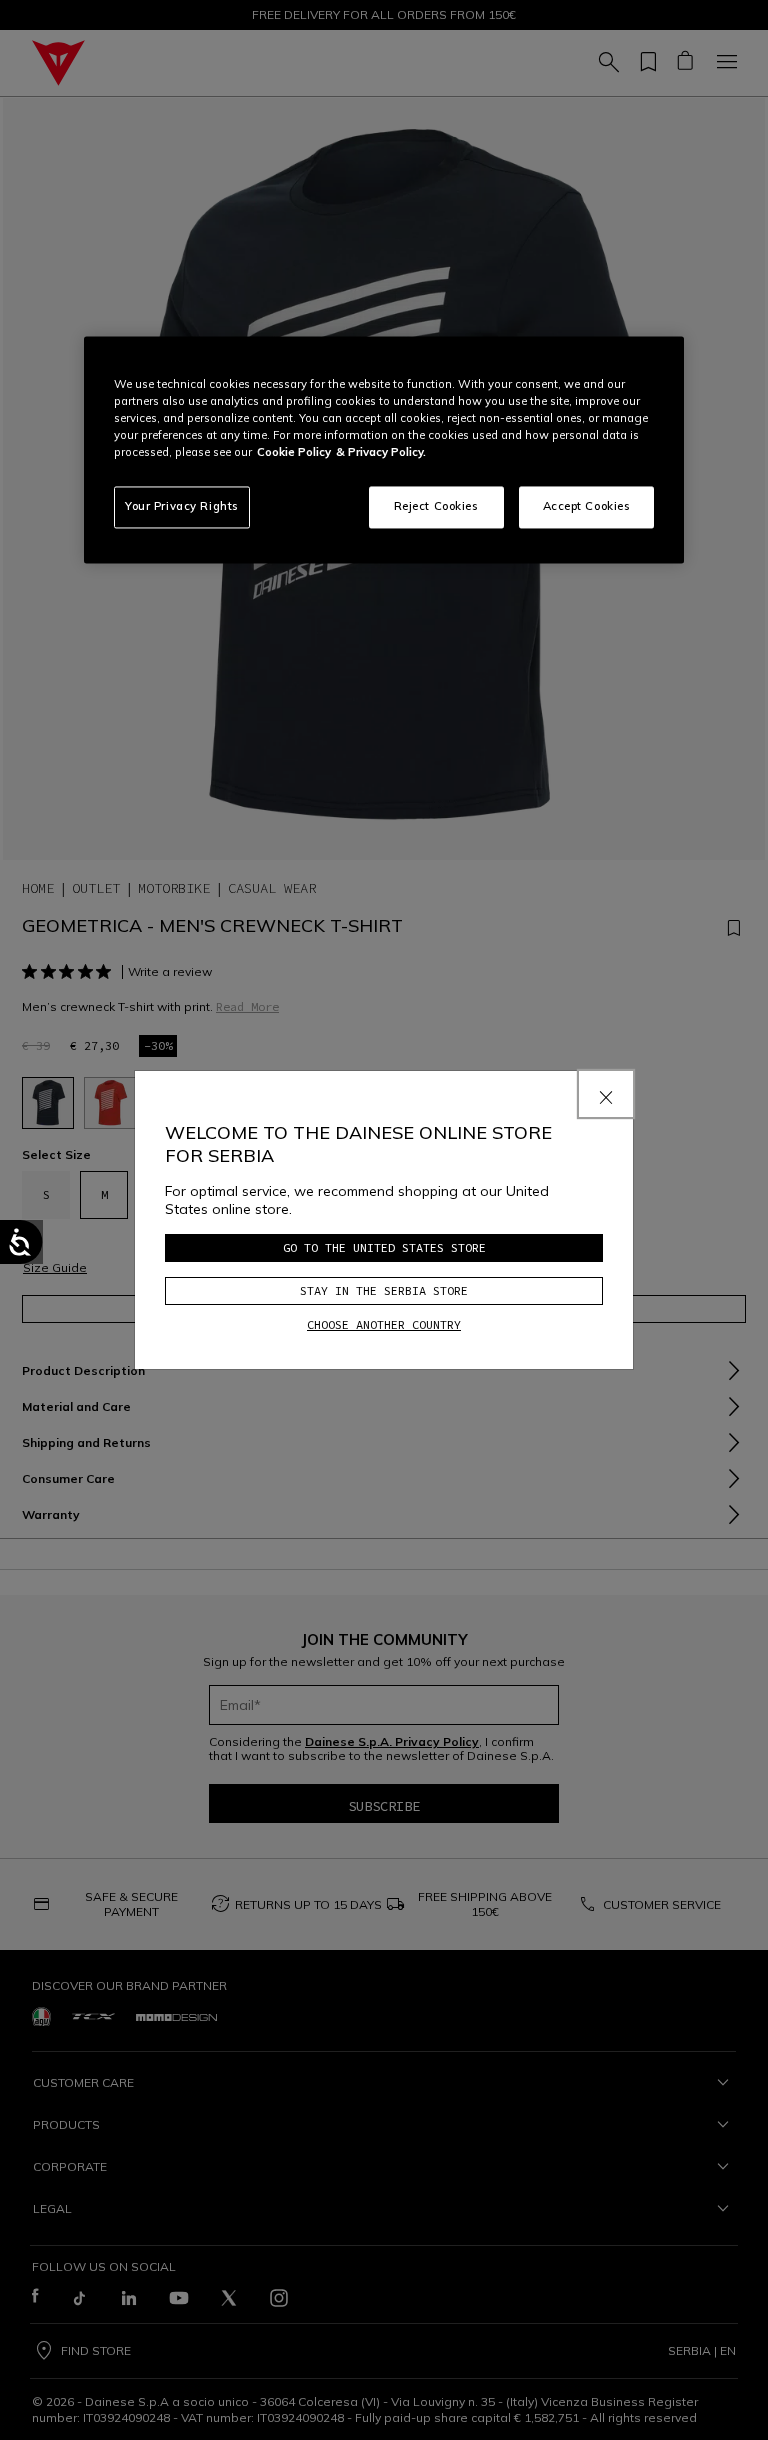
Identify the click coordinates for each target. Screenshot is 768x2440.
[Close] (606, 1094)
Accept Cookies (587, 507)
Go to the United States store (384, 1247)
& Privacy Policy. (381, 453)
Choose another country (384, 1324)
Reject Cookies (436, 507)
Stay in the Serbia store (384, 1290)
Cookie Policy (294, 453)
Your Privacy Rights (182, 507)
